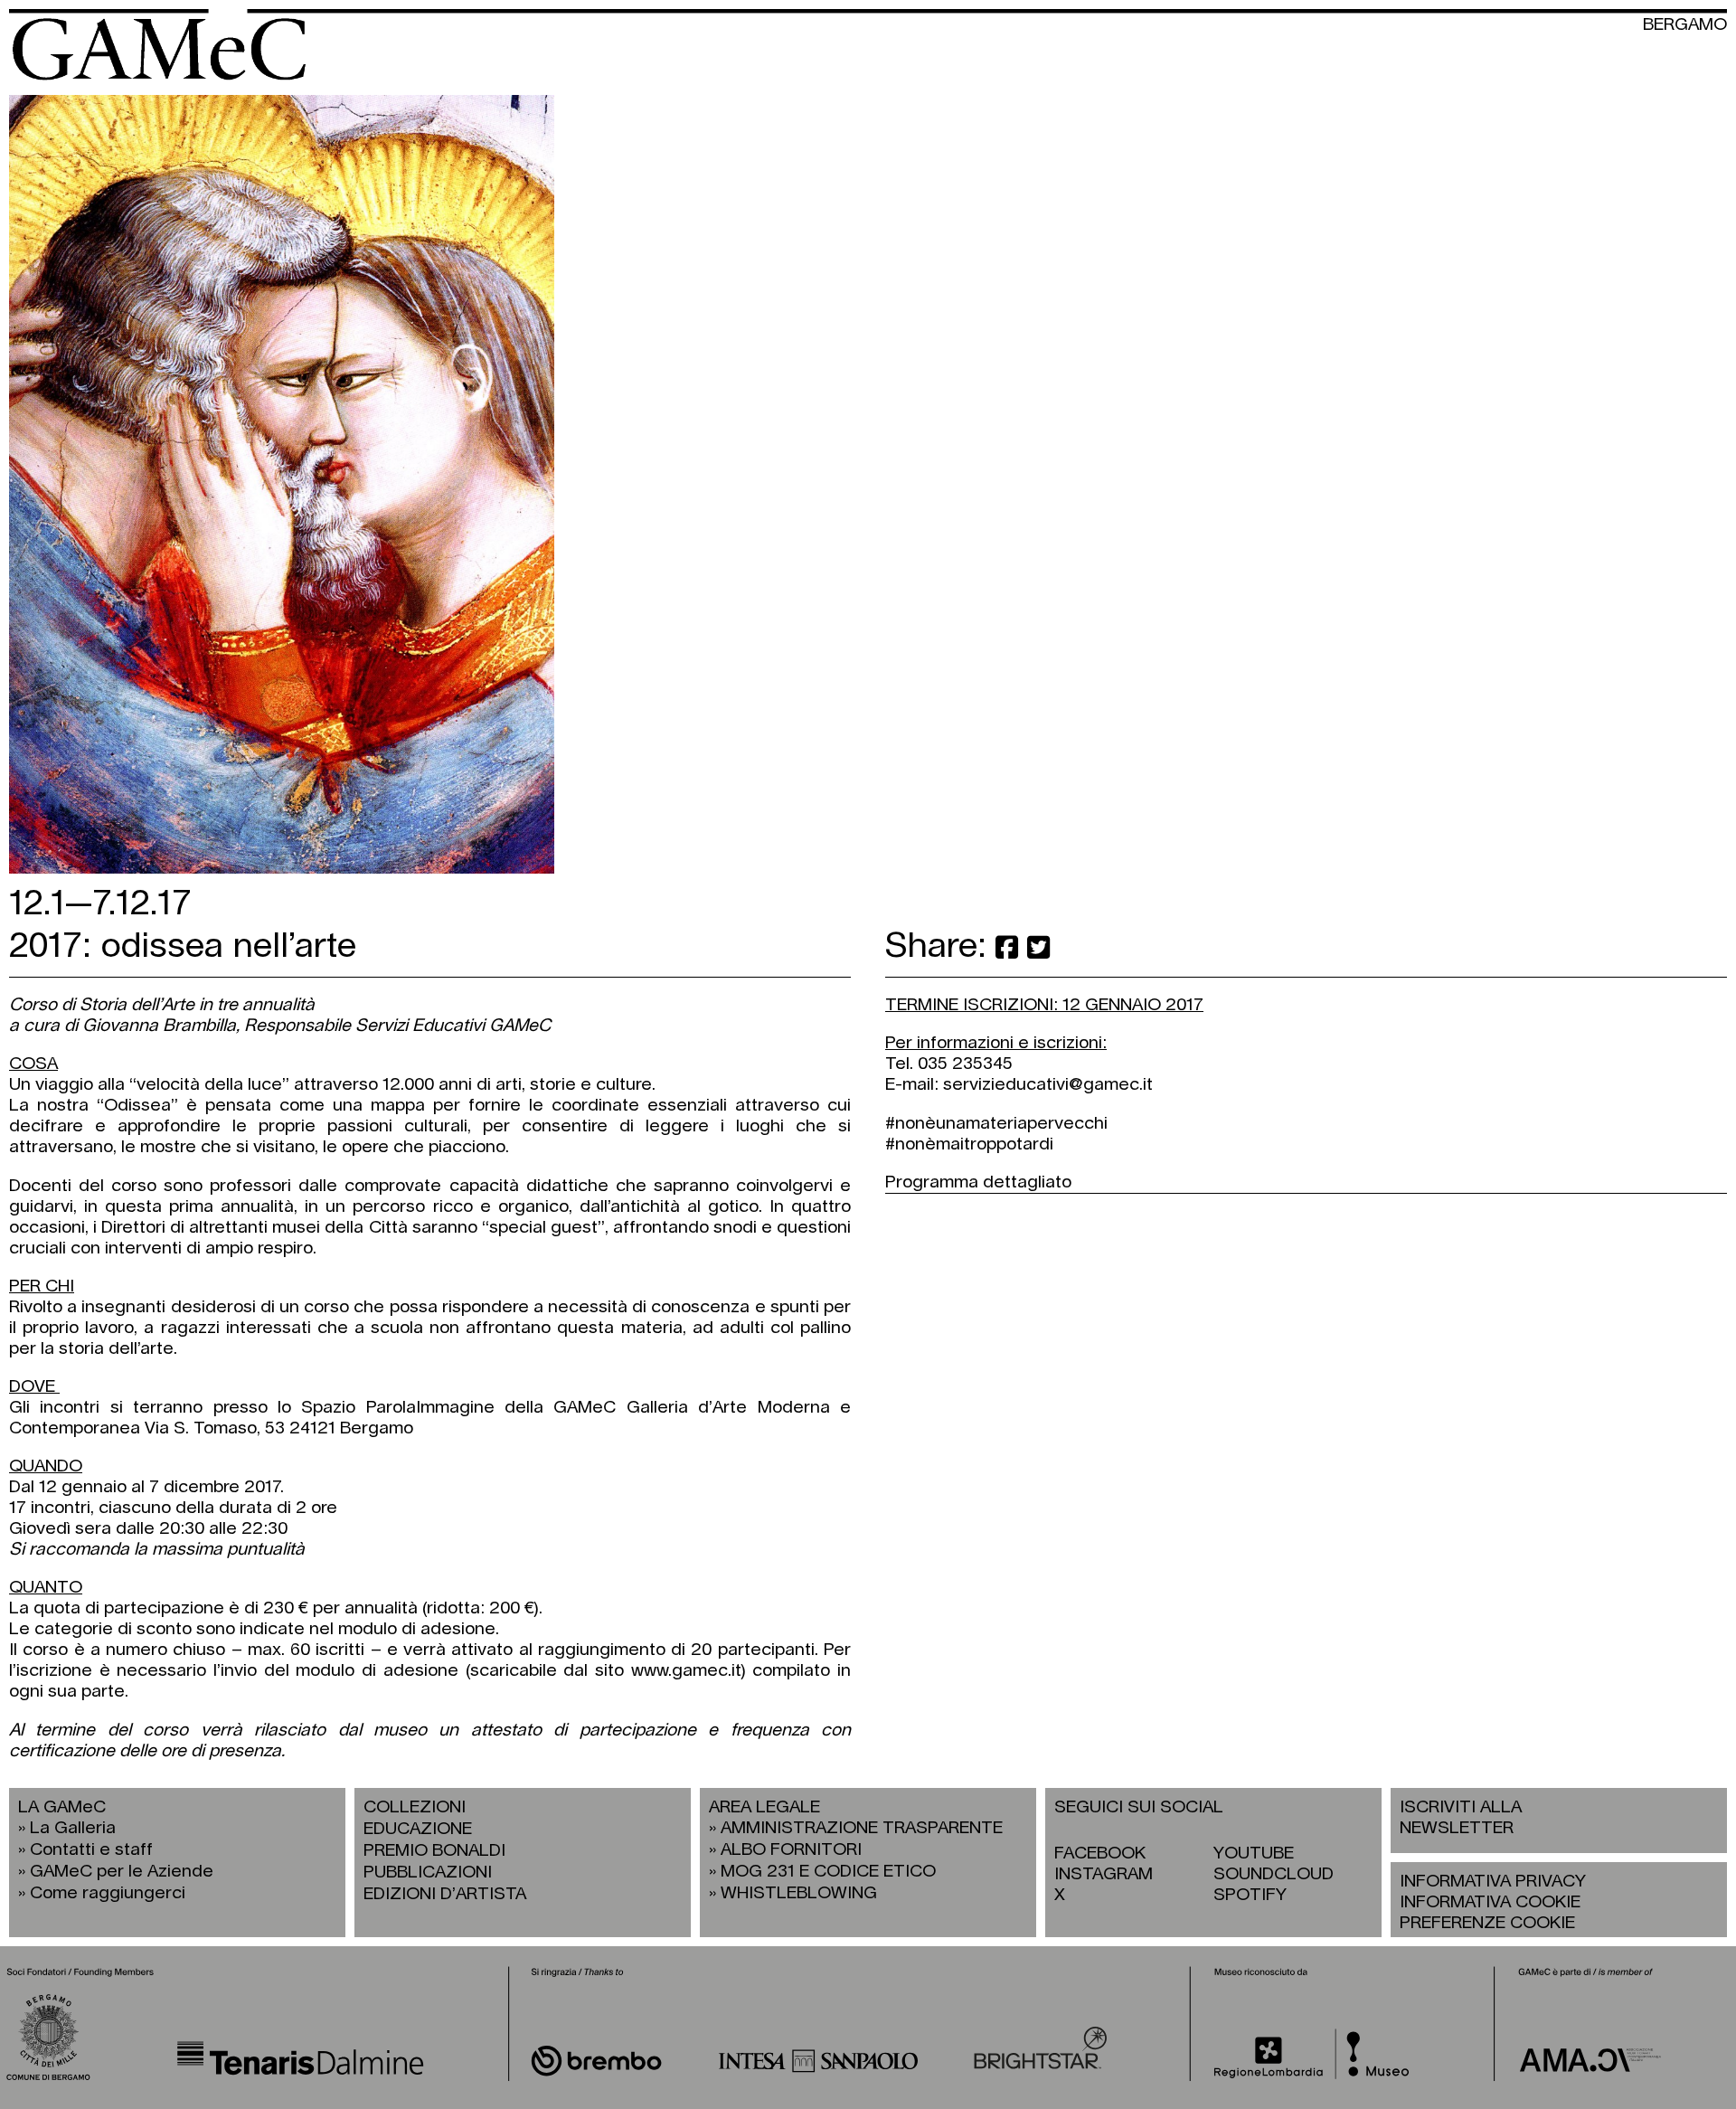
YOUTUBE (1254, 1854)
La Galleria (73, 1828)
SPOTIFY (1250, 1895)
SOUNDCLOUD (1274, 1874)
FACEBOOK (1100, 1854)
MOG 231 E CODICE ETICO (828, 1872)
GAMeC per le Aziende (122, 1872)
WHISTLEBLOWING (799, 1893)
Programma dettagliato (978, 1182)
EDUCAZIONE (418, 1829)
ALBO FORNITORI (791, 1850)
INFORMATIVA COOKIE (1490, 1902)
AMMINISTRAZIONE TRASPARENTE (862, 1828)
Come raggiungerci (108, 1893)
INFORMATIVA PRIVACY (1493, 1882)
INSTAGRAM (1104, 1874)
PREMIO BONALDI (434, 1851)
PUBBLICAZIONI (428, 1873)
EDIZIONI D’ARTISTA (445, 1894)
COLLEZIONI (415, 1807)
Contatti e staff (91, 1850)
